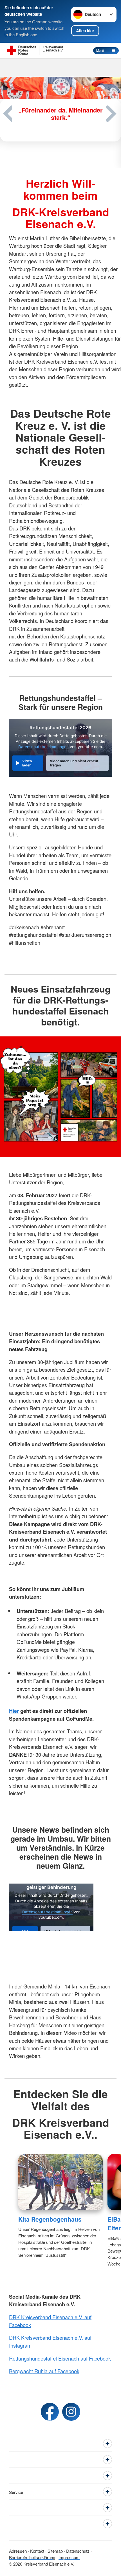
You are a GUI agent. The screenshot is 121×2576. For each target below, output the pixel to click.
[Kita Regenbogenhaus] (61, 2182)
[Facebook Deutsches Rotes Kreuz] (50, 2412)
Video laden (27, 763)
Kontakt (37, 2551)
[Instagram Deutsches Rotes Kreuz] (71, 2412)
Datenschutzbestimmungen (43, 747)
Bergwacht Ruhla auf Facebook (44, 2371)
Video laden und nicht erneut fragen (74, 763)
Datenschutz (78, 2551)
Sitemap (55, 2551)
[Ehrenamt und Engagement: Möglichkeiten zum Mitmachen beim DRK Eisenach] (60, 120)
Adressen (18, 2551)
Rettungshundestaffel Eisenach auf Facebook (60, 2358)
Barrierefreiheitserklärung (32, 2557)
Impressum (69, 2557)
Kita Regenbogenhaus (50, 2219)
